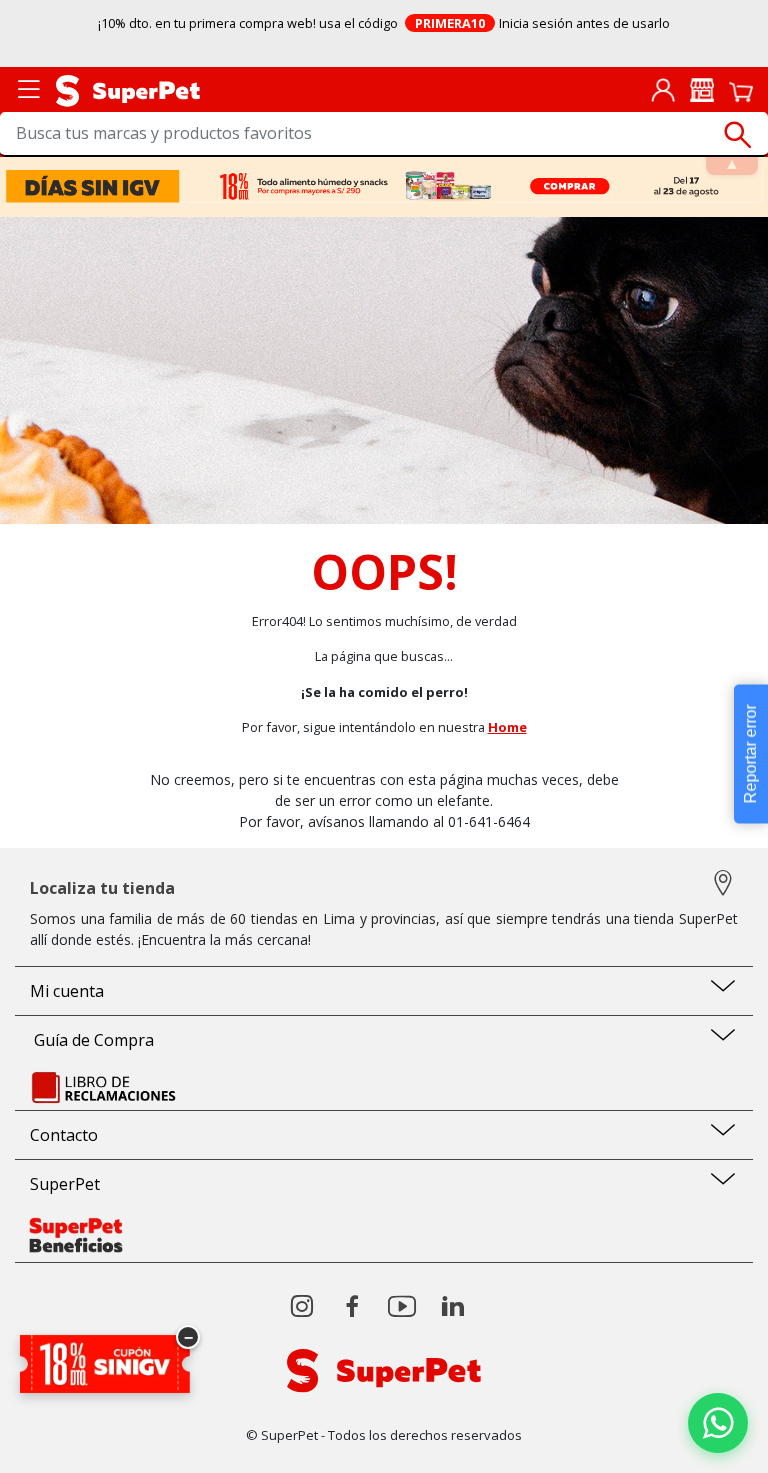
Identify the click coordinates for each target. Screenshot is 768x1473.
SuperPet (65, 1184)
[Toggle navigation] (29, 87)
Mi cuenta (67, 991)
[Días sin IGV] (384, 186)
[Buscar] (738, 135)
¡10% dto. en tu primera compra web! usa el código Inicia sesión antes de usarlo (384, 23)
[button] (718, 1423)
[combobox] (384, 134)
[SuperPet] (128, 89)
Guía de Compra (92, 1040)
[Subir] (58, 1440)
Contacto (64, 1135)
